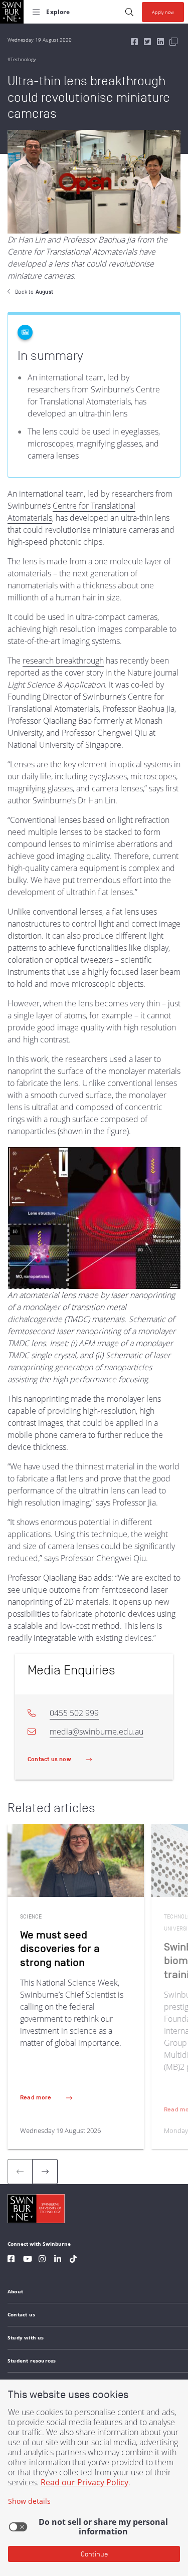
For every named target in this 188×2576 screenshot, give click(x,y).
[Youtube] (28, 2260)
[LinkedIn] (58, 2260)
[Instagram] (42, 2260)
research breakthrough (63, 661)
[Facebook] (11, 2260)
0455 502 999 (74, 1713)
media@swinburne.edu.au (97, 1732)
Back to (34, 292)
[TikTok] (73, 2260)
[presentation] (45, 2172)
